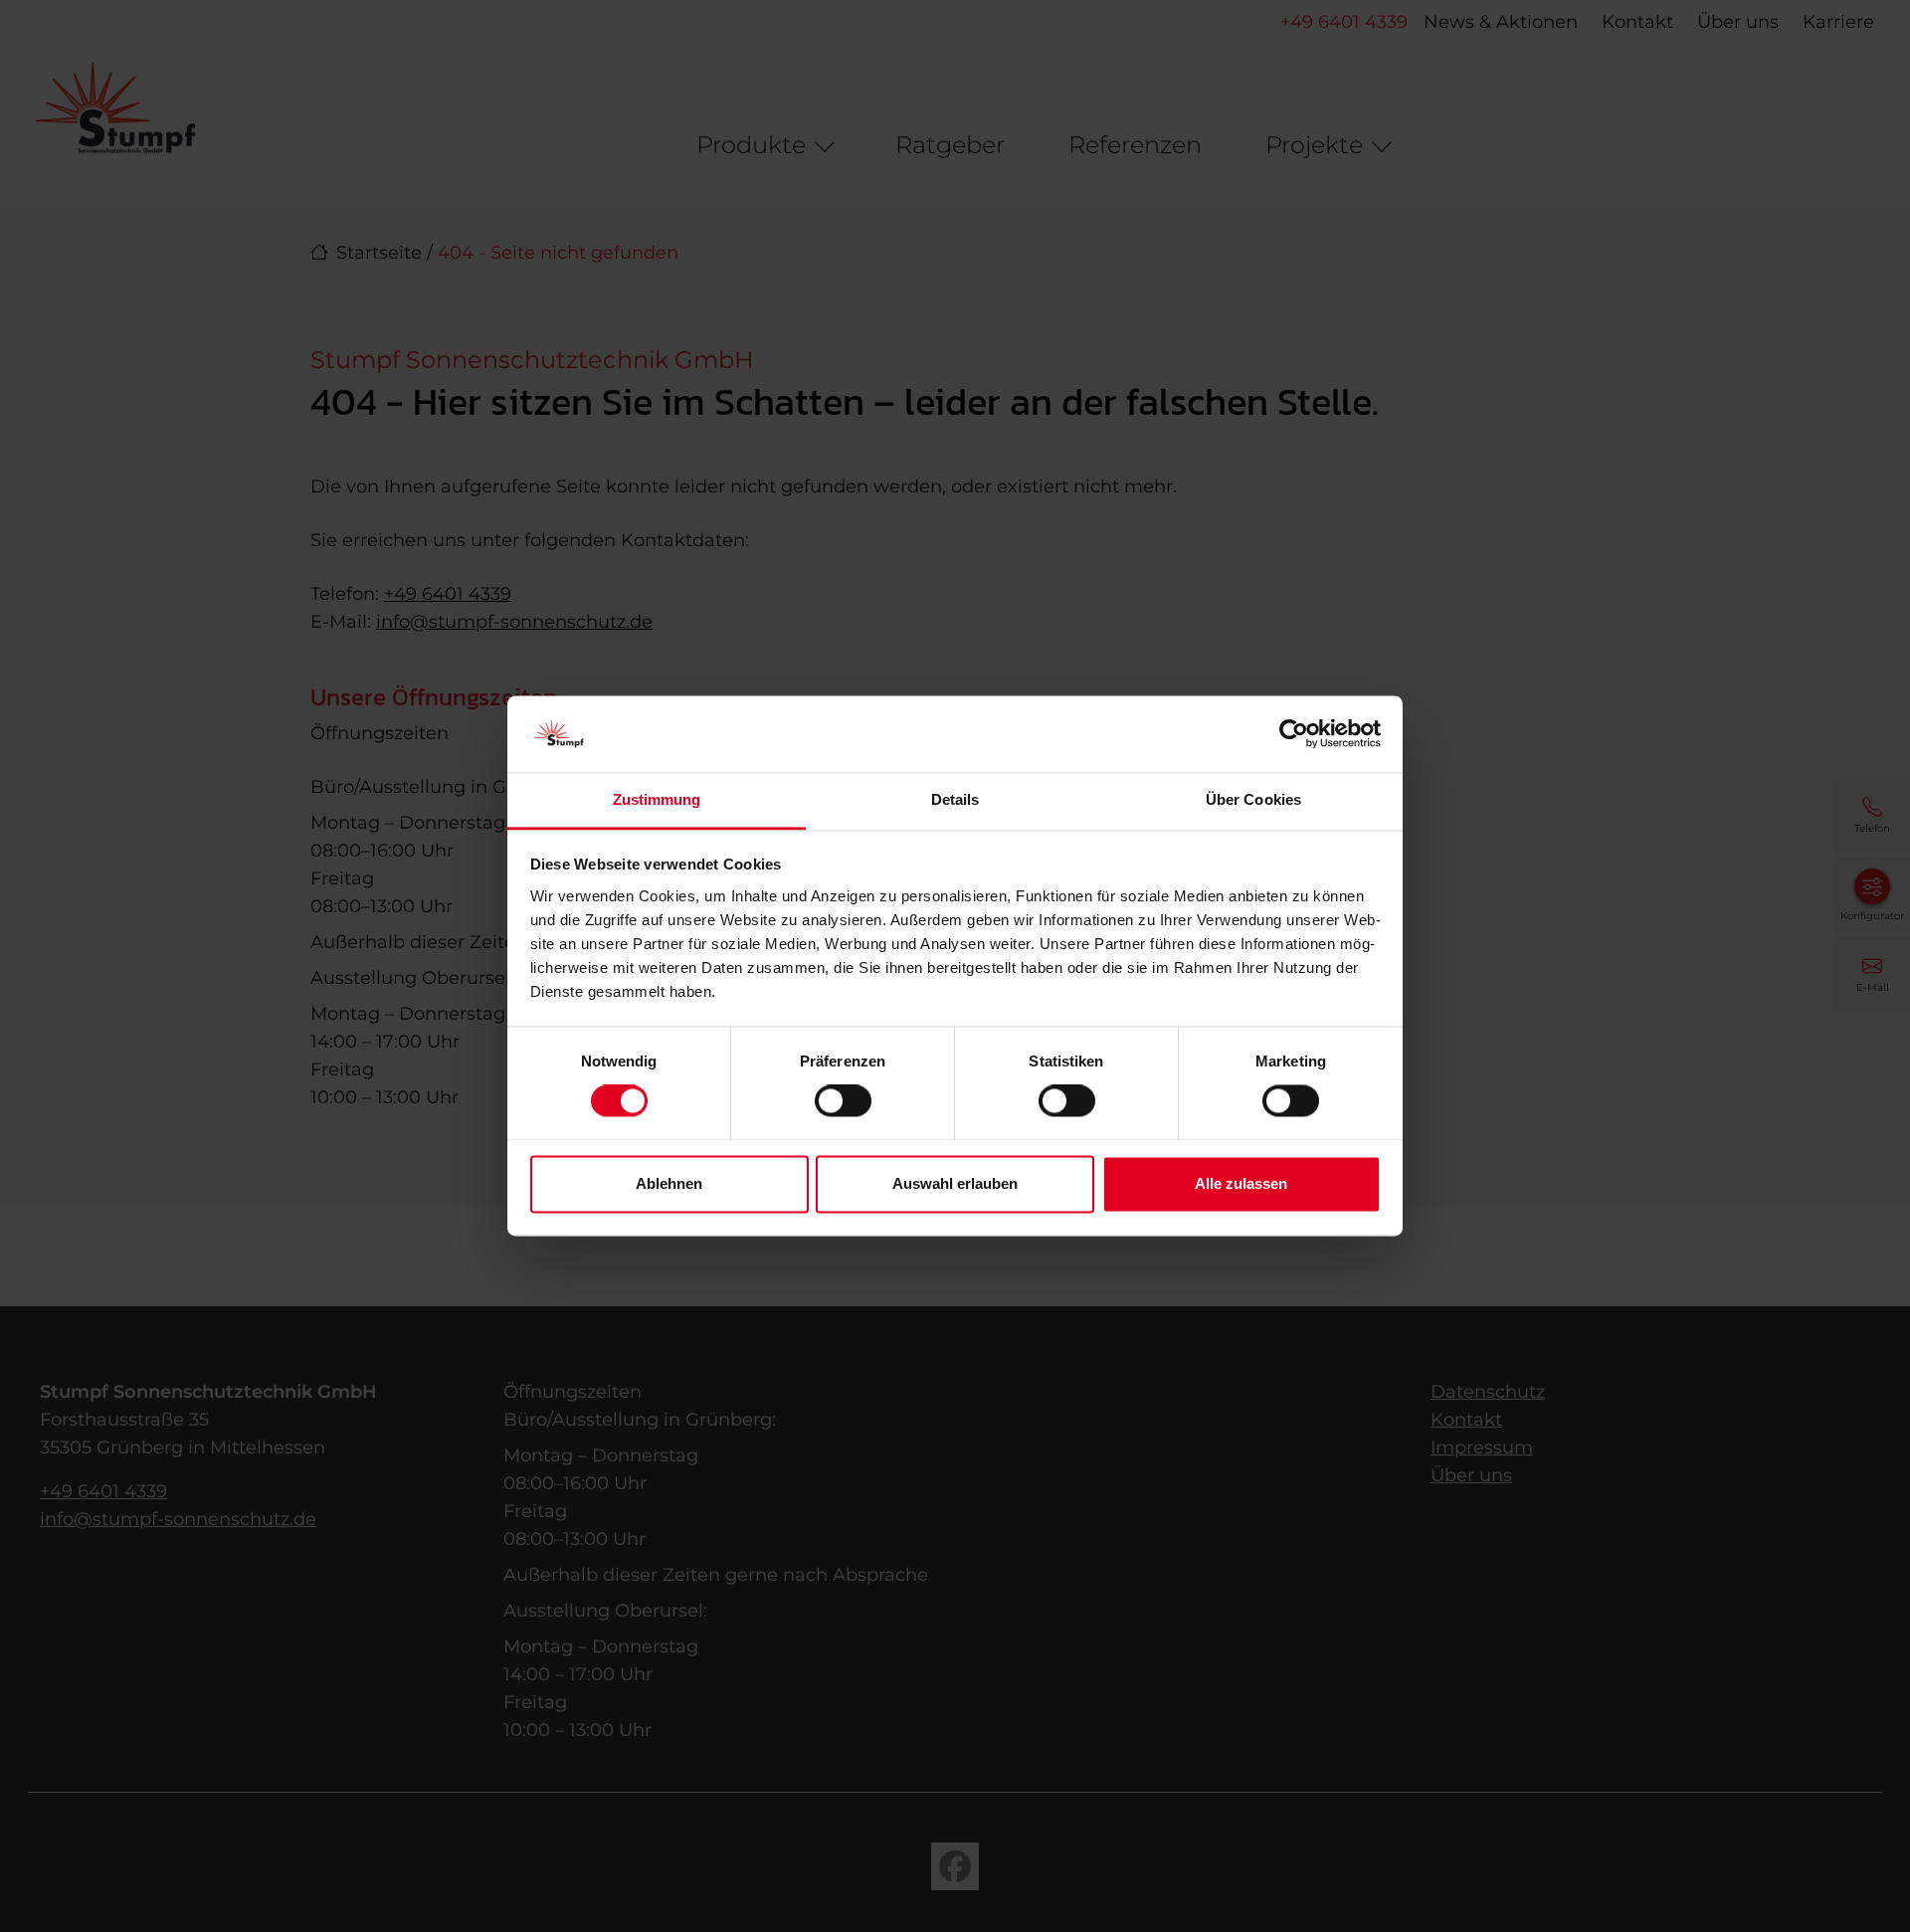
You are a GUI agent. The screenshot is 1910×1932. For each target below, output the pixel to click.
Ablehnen (669, 1183)
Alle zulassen (1241, 1183)
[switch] (843, 1101)
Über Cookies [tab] (1253, 799)
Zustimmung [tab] (657, 799)
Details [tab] (955, 799)
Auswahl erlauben (955, 1183)
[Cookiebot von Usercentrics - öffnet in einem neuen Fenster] (1294, 734)
